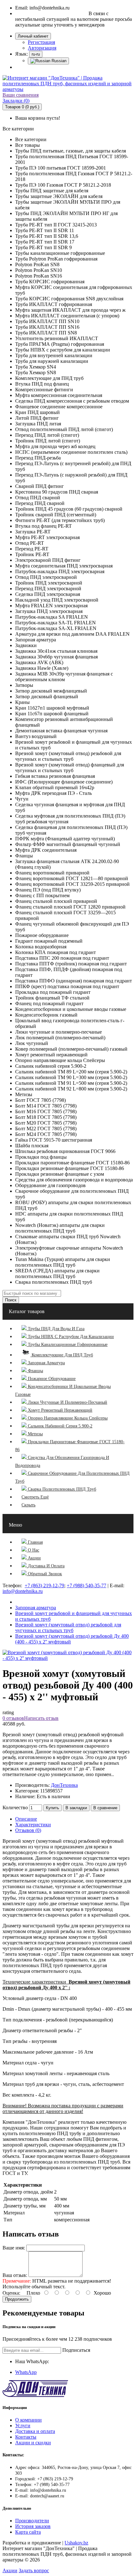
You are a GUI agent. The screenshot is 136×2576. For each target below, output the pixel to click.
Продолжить (17, 2299)
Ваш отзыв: (15, 2275)
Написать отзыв (41, 1718)
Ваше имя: (14, 2248)
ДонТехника (64, 1785)
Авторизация (42, 48)
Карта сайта (28, 2532)
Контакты (26, 2437)
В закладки (76, 1808)
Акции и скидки (33, 2443)
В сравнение (105, 1808)
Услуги (23, 2426)
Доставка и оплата (35, 2431)
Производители (32, 2521)
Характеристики (33, 1825)
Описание (26, 1819)
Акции (10, 2570)
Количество (15, 1807)
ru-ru (36, 54)
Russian (58, 61)
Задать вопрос (34, 2570)
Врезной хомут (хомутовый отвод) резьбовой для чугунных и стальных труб (68, 1627)
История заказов (33, 2526)
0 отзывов (13, 1718)
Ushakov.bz (76, 2543)
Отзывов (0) (28, 1830)
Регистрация (41, 42)
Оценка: (11, 2293)
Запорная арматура (36, 1608)
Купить (53, 1808)
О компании (28, 2420)
